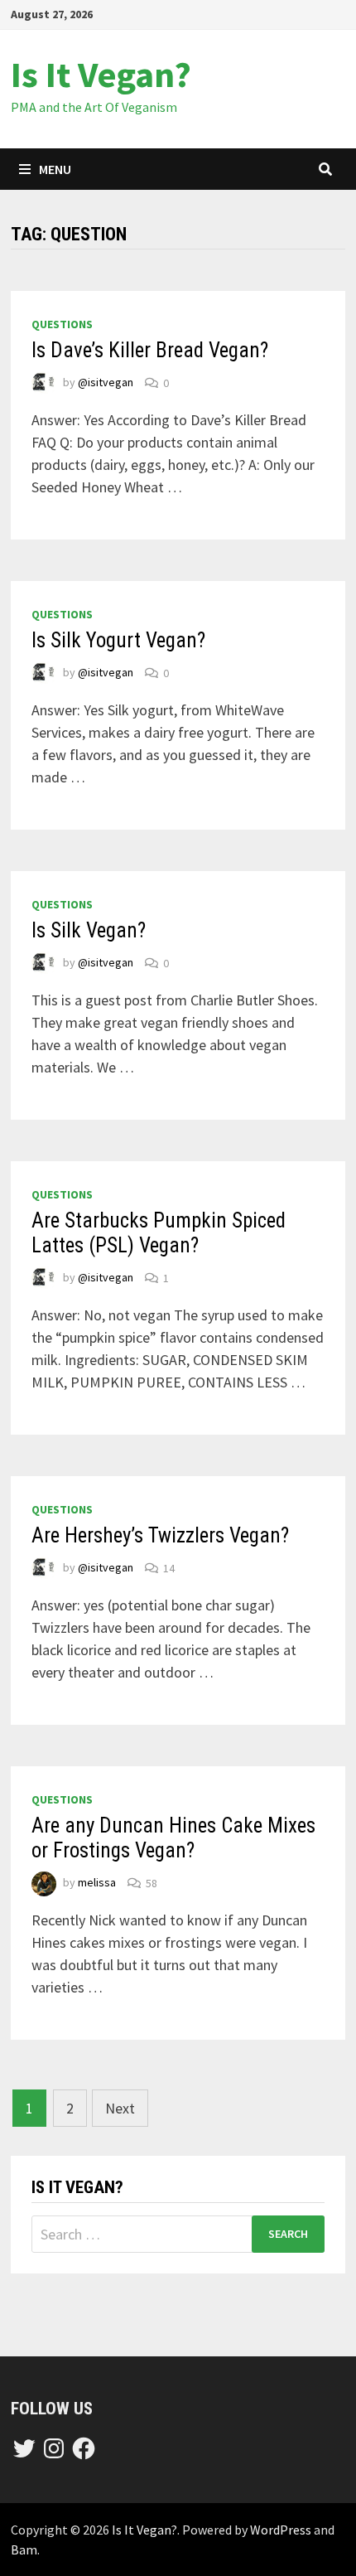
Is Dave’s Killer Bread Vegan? (150, 350)
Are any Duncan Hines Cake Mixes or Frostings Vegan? (173, 1838)
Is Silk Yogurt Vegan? (118, 640)
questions (62, 324)
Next (120, 2108)
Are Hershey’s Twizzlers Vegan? (160, 1535)
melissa (97, 1883)
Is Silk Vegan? (89, 930)
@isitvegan (106, 383)
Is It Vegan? (101, 74)
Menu (55, 169)
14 (169, 1568)
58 (152, 1883)
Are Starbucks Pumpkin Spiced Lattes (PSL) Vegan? (159, 1233)
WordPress (281, 2530)
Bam (24, 2549)
